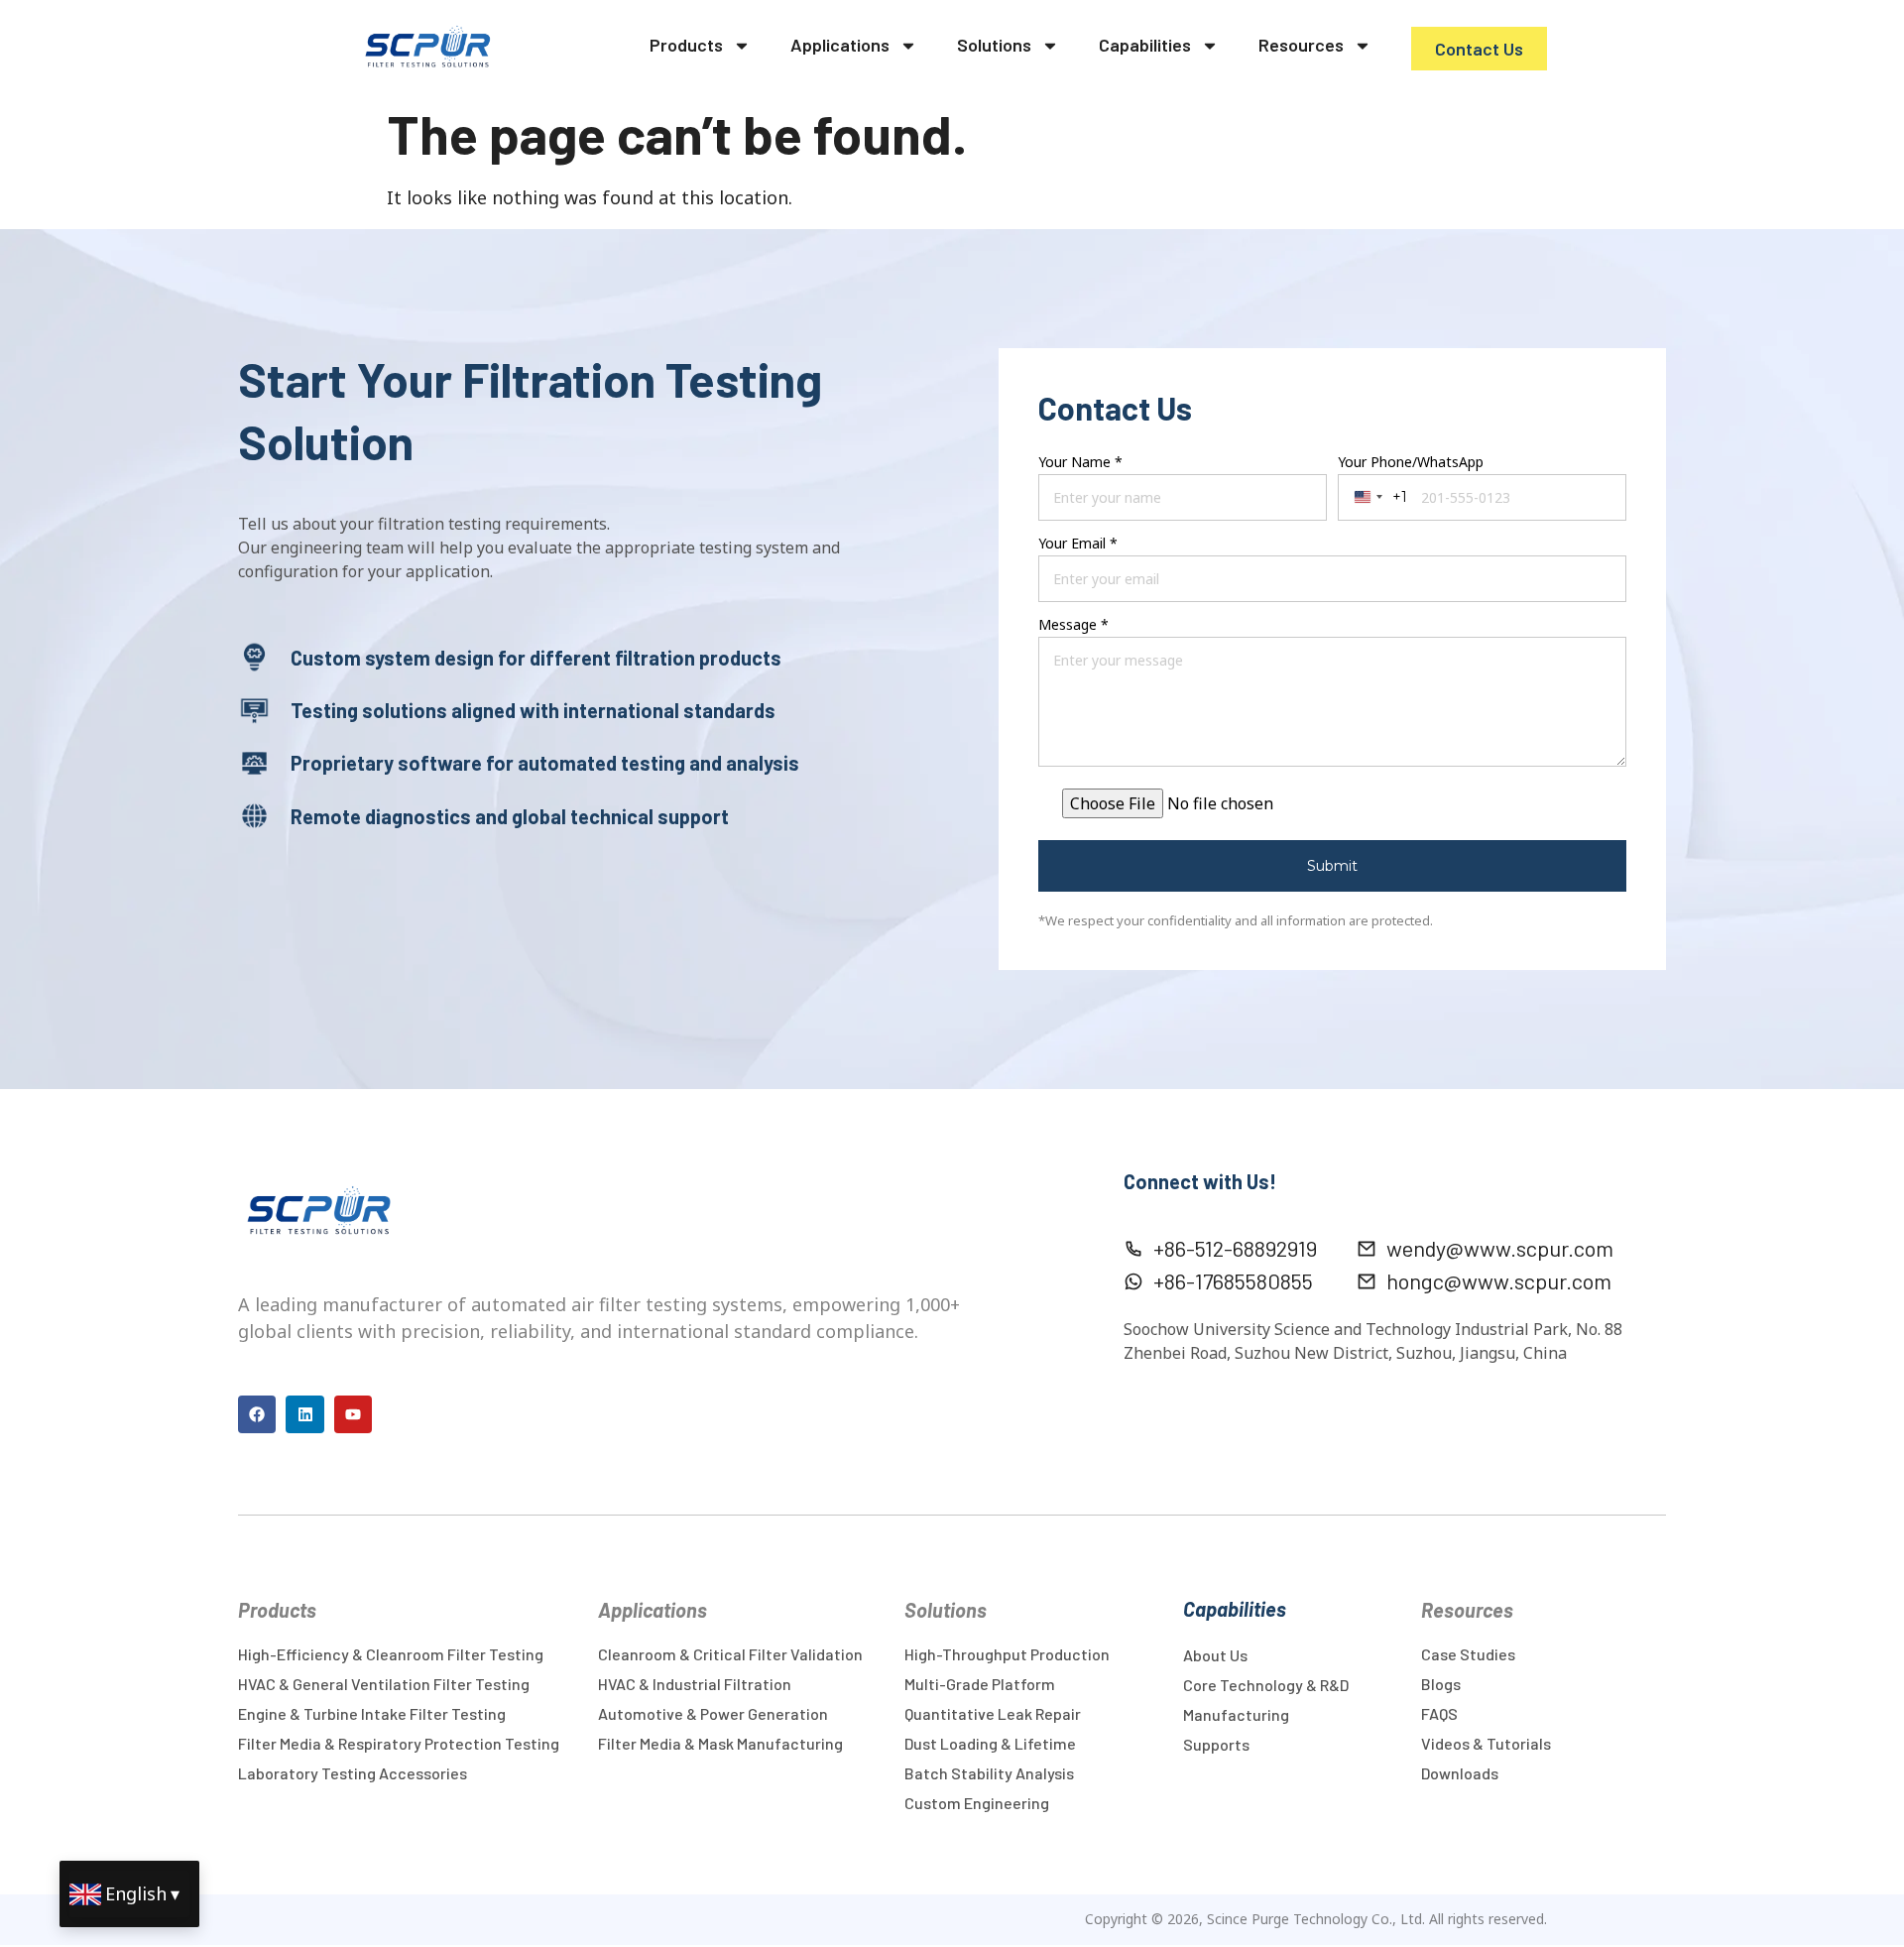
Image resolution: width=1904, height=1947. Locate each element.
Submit (1332, 866)
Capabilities (1145, 45)
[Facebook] (257, 1414)
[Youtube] (353, 1414)
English (136, 1893)
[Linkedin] (304, 1414)
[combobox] (1377, 497)
